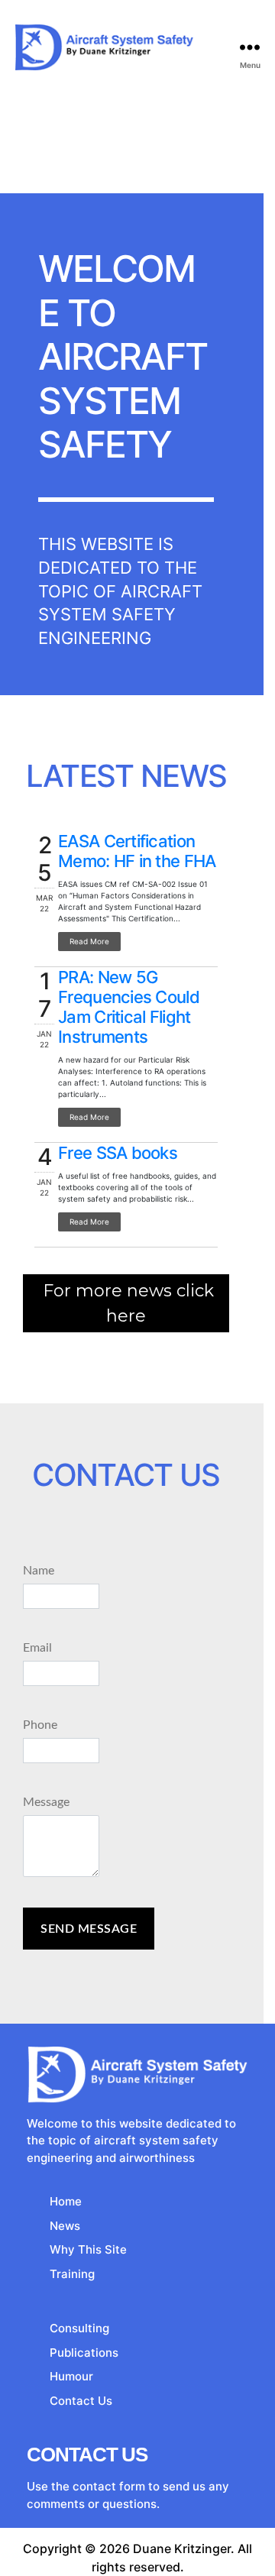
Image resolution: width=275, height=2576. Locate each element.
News (65, 2226)
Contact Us (81, 2401)
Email (37, 1648)
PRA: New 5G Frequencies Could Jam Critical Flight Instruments (129, 1007)
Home (66, 2201)
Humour (71, 2376)
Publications (84, 2353)
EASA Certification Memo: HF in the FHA (137, 851)
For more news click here (128, 1303)
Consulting (79, 2328)
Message (46, 1802)
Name (39, 1571)
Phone (40, 1725)
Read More (89, 941)
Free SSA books (118, 1153)
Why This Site (88, 2249)
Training (72, 2274)
